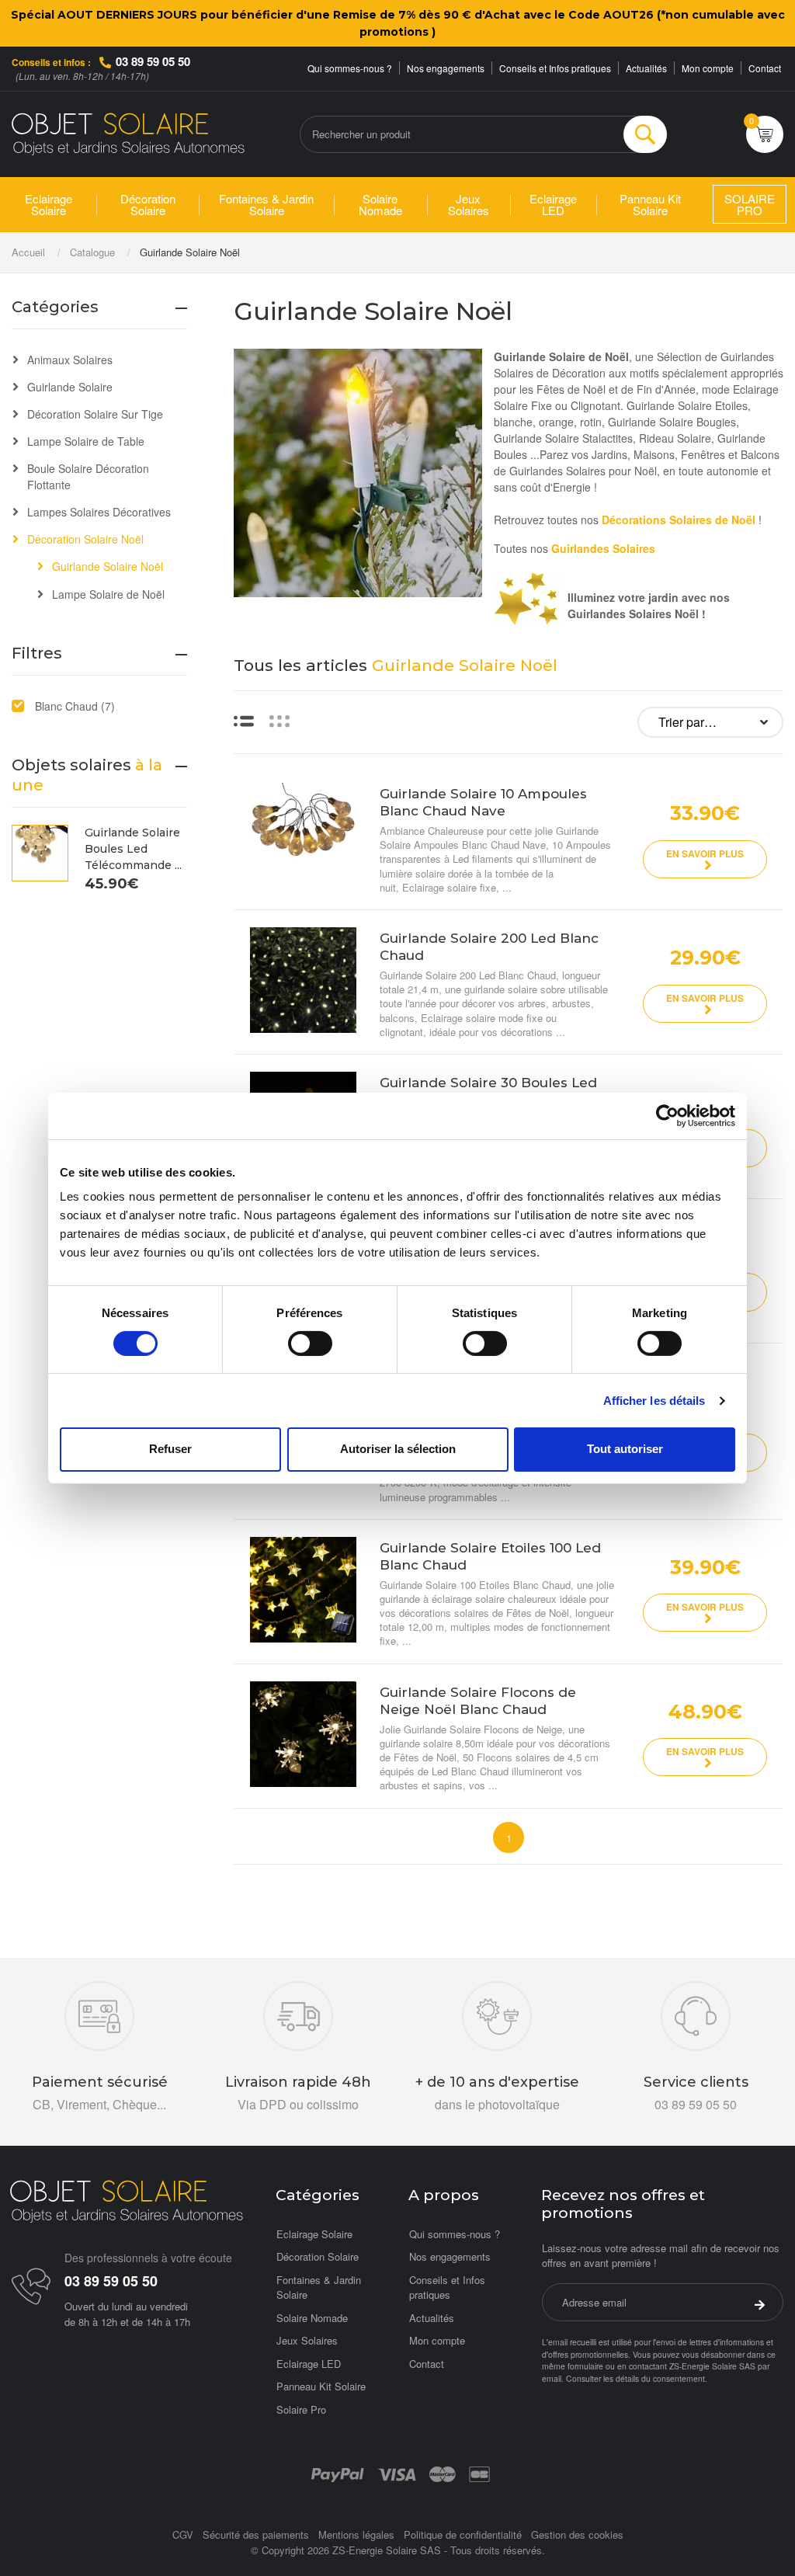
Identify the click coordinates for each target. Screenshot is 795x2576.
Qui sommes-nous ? (350, 68)
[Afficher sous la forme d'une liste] (244, 720)
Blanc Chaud (75, 706)
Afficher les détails (654, 1401)
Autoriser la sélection (398, 1449)
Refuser (170, 1449)
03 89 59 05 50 (153, 61)
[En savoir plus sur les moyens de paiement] (337, 2473)
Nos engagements (446, 68)
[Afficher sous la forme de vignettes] (279, 720)
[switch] (310, 1344)
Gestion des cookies (577, 2534)
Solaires (634, 548)
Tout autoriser (625, 1449)
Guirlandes (582, 548)
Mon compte (708, 68)
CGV (183, 2534)
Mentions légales (356, 2534)
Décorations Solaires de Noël (679, 520)
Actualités (646, 68)
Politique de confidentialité (463, 2534)
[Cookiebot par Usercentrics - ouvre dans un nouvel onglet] (667, 1115)
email (552, 2378)
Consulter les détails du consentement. (637, 2378)
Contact (765, 68)
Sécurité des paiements (256, 2534)
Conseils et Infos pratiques (555, 68)
